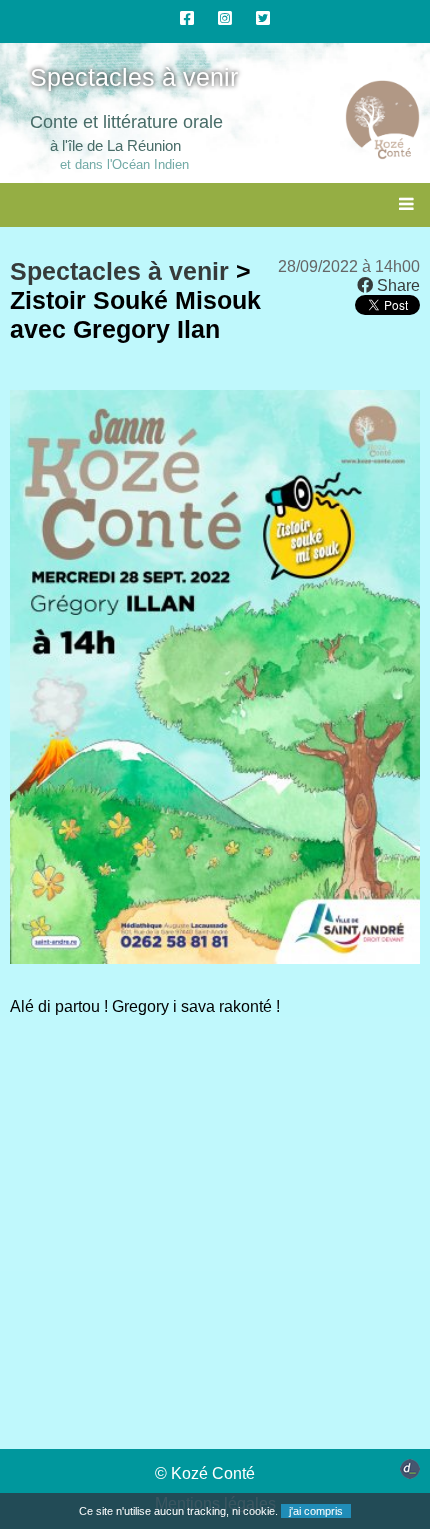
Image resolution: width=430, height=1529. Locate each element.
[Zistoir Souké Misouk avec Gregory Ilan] (215, 958)
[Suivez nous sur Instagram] (225, 18)
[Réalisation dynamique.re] (410, 1474)
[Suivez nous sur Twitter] (263, 18)
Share (396, 285)
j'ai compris (316, 1511)
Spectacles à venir (119, 271)
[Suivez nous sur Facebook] (187, 18)
